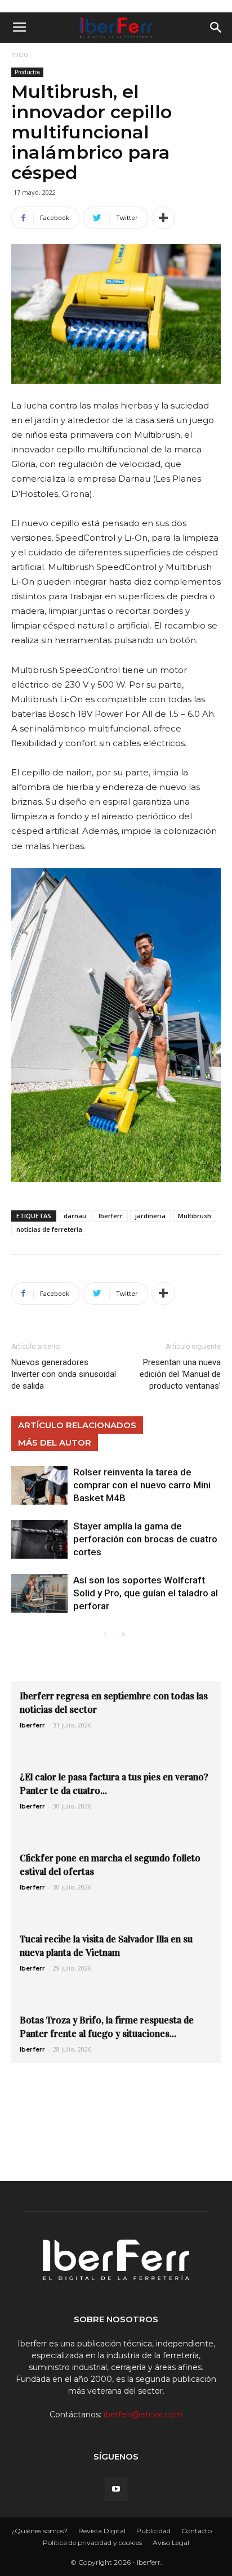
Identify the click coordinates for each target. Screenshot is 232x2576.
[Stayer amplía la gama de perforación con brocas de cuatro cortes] (39, 1539)
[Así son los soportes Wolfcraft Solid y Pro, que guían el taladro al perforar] (39, 1593)
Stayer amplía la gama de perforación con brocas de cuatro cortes (145, 1539)
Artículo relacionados (77, 1425)
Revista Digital (102, 2531)
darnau (75, 1216)
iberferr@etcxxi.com (143, 2415)
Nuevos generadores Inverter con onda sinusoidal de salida (64, 1374)
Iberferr (111, 1216)
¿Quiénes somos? (39, 2531)
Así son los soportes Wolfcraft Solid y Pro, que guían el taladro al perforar (146, 1593)
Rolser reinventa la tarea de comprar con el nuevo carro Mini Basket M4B (142, 1485)
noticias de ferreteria (49, 1229)
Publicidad (153, 2531)
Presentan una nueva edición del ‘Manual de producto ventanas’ (180, 1374)
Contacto (197, 2531)
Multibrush (195, 1216)
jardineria (150, 1216)
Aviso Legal (171, 2543)
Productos (27, 72)
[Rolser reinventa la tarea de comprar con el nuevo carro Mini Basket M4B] (39, 1485)
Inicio (20, 54)
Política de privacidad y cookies (92, 2543)
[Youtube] (116, 2489)
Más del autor (55, 1442)
